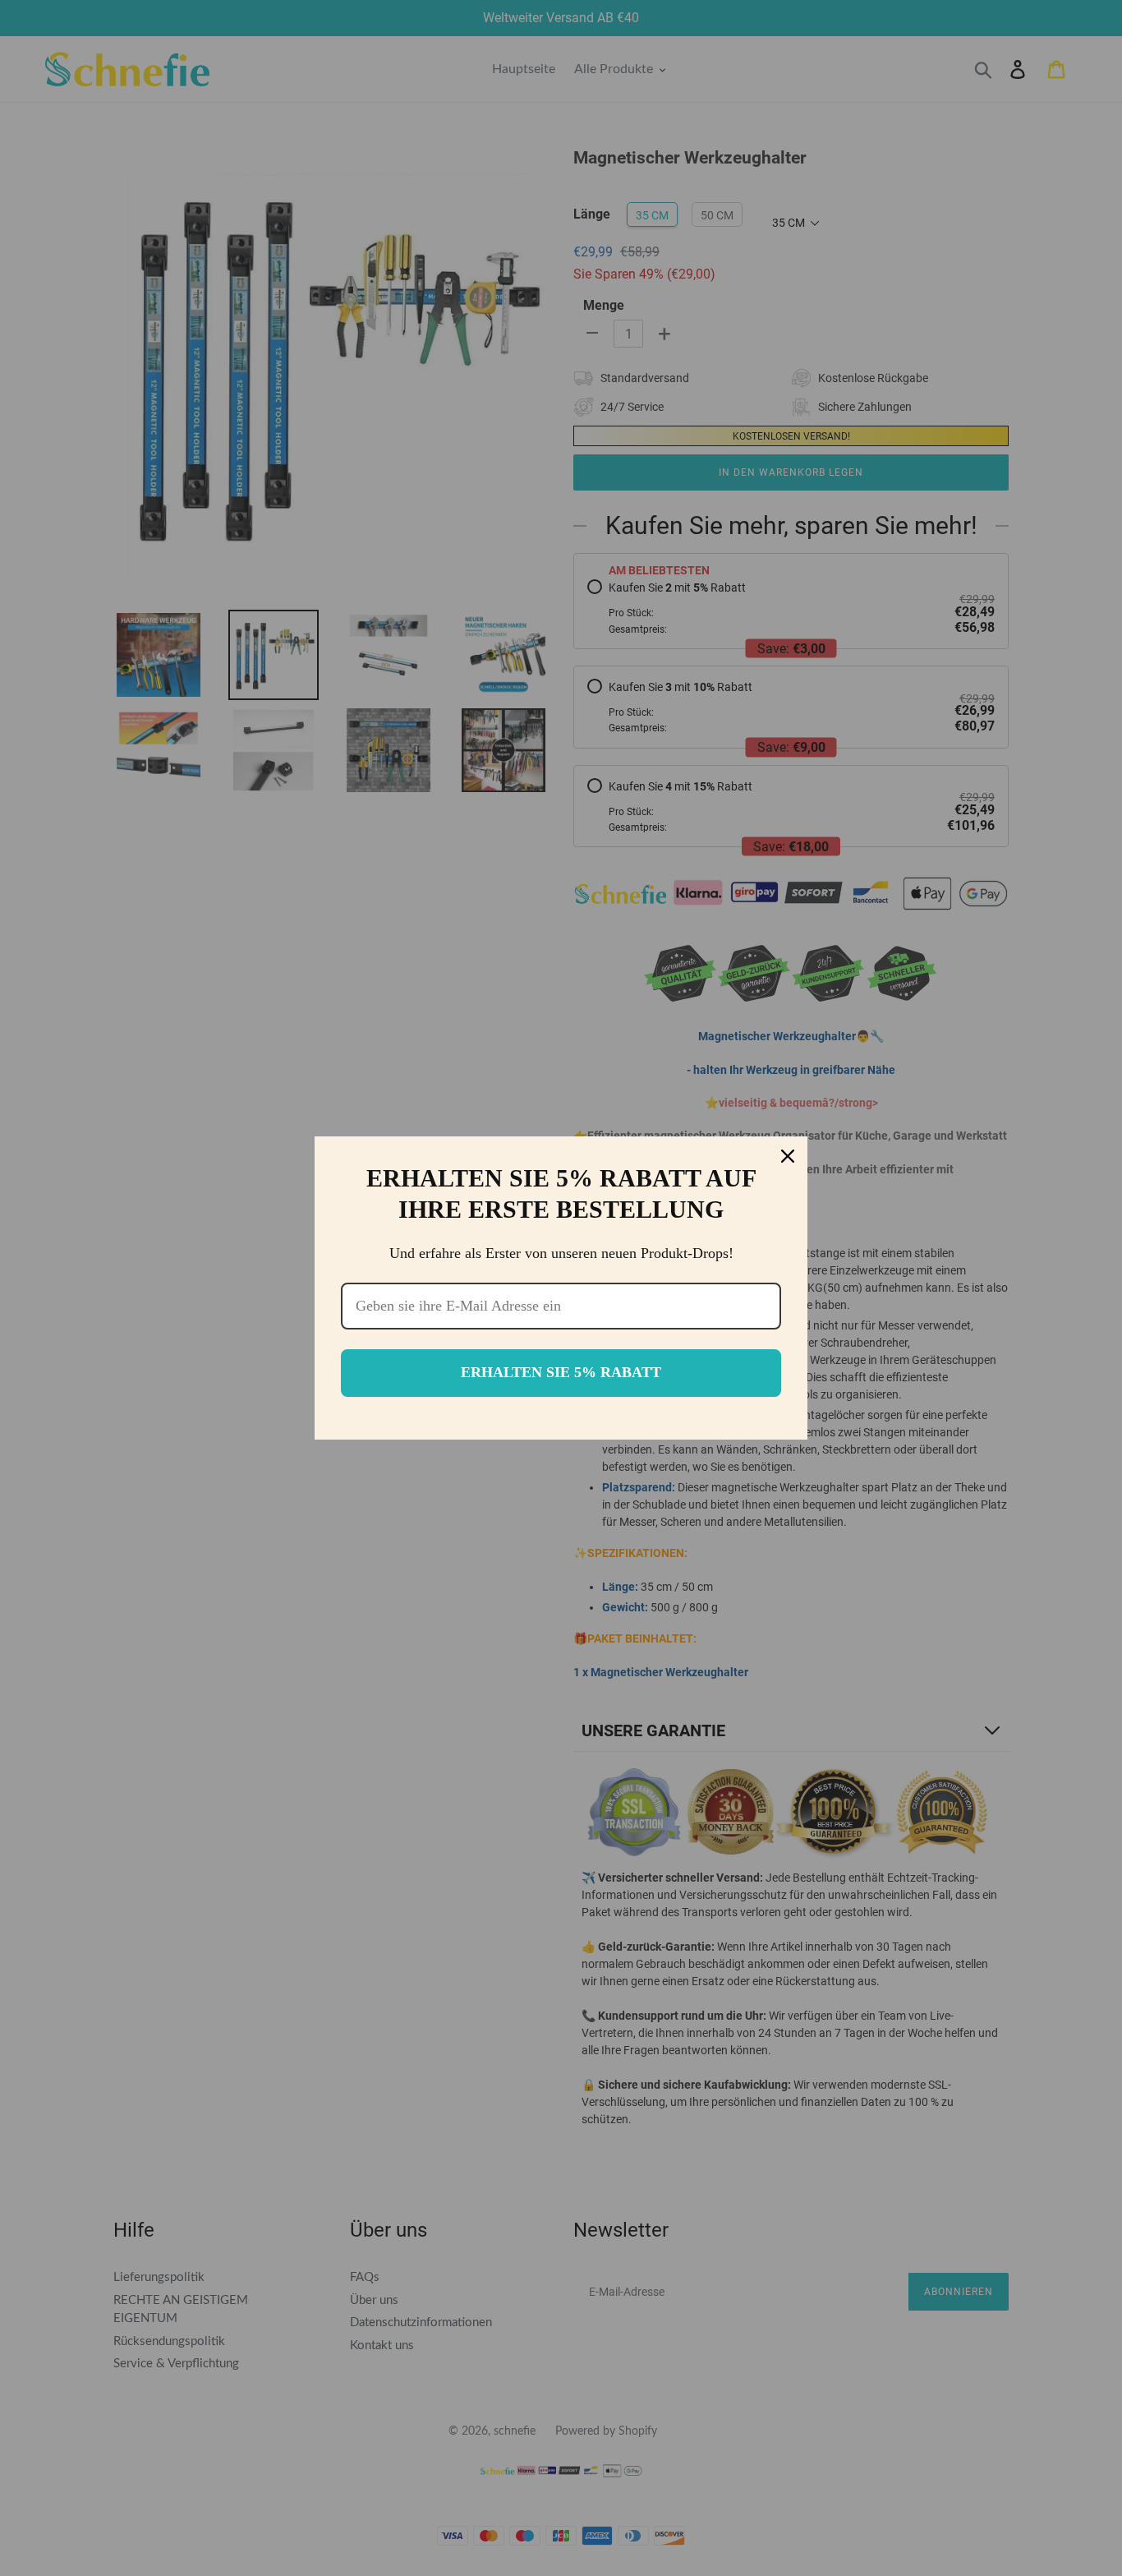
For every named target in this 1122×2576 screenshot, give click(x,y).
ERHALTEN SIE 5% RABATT (561, 1372)
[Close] (788, 1156)
